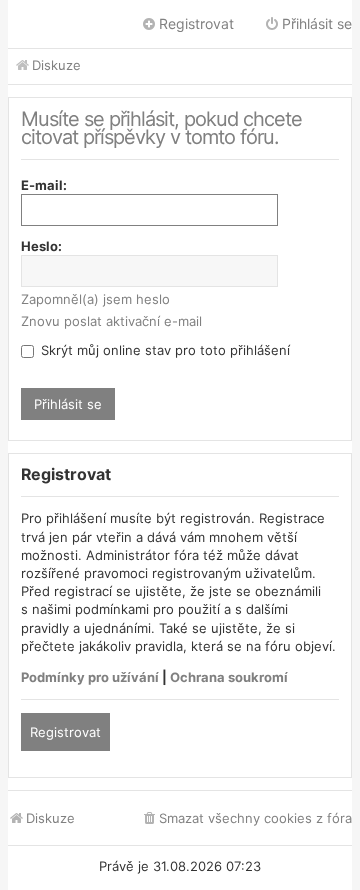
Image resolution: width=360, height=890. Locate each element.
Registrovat (65, 732)
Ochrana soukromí (229, 677)
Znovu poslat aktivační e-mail (111, 321)
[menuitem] (246, 818)
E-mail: (44, 185)
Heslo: (41, 246)
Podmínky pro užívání (90, 677)
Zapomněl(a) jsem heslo (95, 299)
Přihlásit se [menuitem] (317, 23)
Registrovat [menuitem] (196, 23)
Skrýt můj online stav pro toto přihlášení (163, 350)
